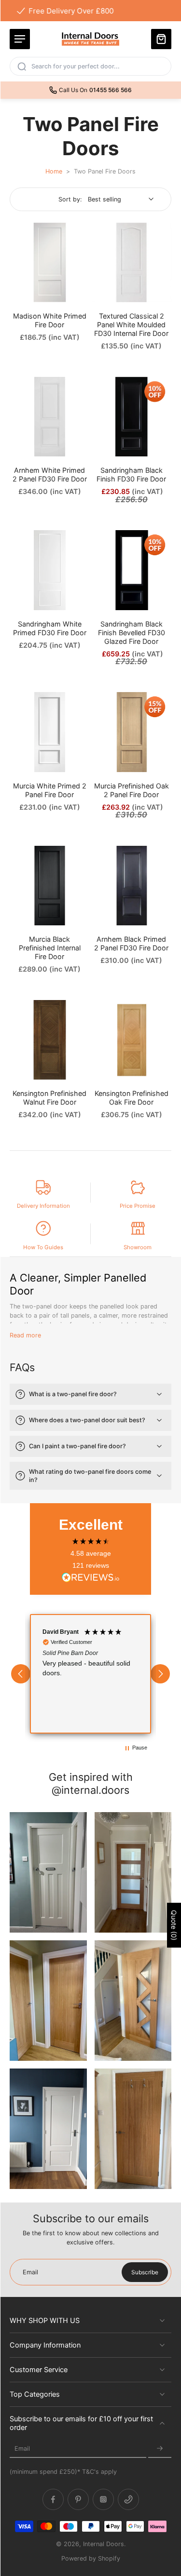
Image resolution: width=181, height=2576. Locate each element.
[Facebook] (53, 2500)
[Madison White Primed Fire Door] (50, 263)
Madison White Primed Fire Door (50, 320)
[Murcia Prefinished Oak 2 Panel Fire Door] (132, 732)
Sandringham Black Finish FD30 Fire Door (131, 474)
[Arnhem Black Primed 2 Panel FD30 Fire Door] (132, 886)
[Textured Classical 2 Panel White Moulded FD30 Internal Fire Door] (132, 263)
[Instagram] (103, 2500)
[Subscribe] (160, 2449)
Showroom (138, 1247)
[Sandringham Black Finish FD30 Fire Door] (132, 417)
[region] (90, 1674)
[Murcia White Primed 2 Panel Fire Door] (50, 732)
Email (22, 2449)
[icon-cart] (161, 39)
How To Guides (43, 1247)
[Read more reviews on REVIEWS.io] (91, 1578)
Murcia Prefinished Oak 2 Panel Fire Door (132, 790)
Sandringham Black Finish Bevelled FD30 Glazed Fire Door (132, 633)
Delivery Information (43, 1206)
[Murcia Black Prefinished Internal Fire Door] (50, 886)
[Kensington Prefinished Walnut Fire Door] (50, 1040)
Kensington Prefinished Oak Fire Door (132, 1098)
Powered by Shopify (91, 2558)
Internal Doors (104, 2544)
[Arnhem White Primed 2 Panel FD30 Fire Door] (50, 417)
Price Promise (138, 1206)
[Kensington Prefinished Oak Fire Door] (132, 1040)
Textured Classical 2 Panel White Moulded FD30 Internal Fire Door (131, 325)
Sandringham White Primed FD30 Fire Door (50, 628)
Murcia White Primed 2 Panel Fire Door (50, 790)
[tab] (16, 296)
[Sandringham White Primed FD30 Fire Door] (50, 570)
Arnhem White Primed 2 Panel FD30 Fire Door (50, 474)
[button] (21, 1674)
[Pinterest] (78, 2500)
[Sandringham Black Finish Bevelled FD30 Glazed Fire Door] (132, 570)
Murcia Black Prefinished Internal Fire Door (50, 948)
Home (54, 171)
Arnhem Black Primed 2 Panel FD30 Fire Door (131, 943)
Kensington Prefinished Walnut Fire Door (49, 1098)
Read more (25, 1335)
